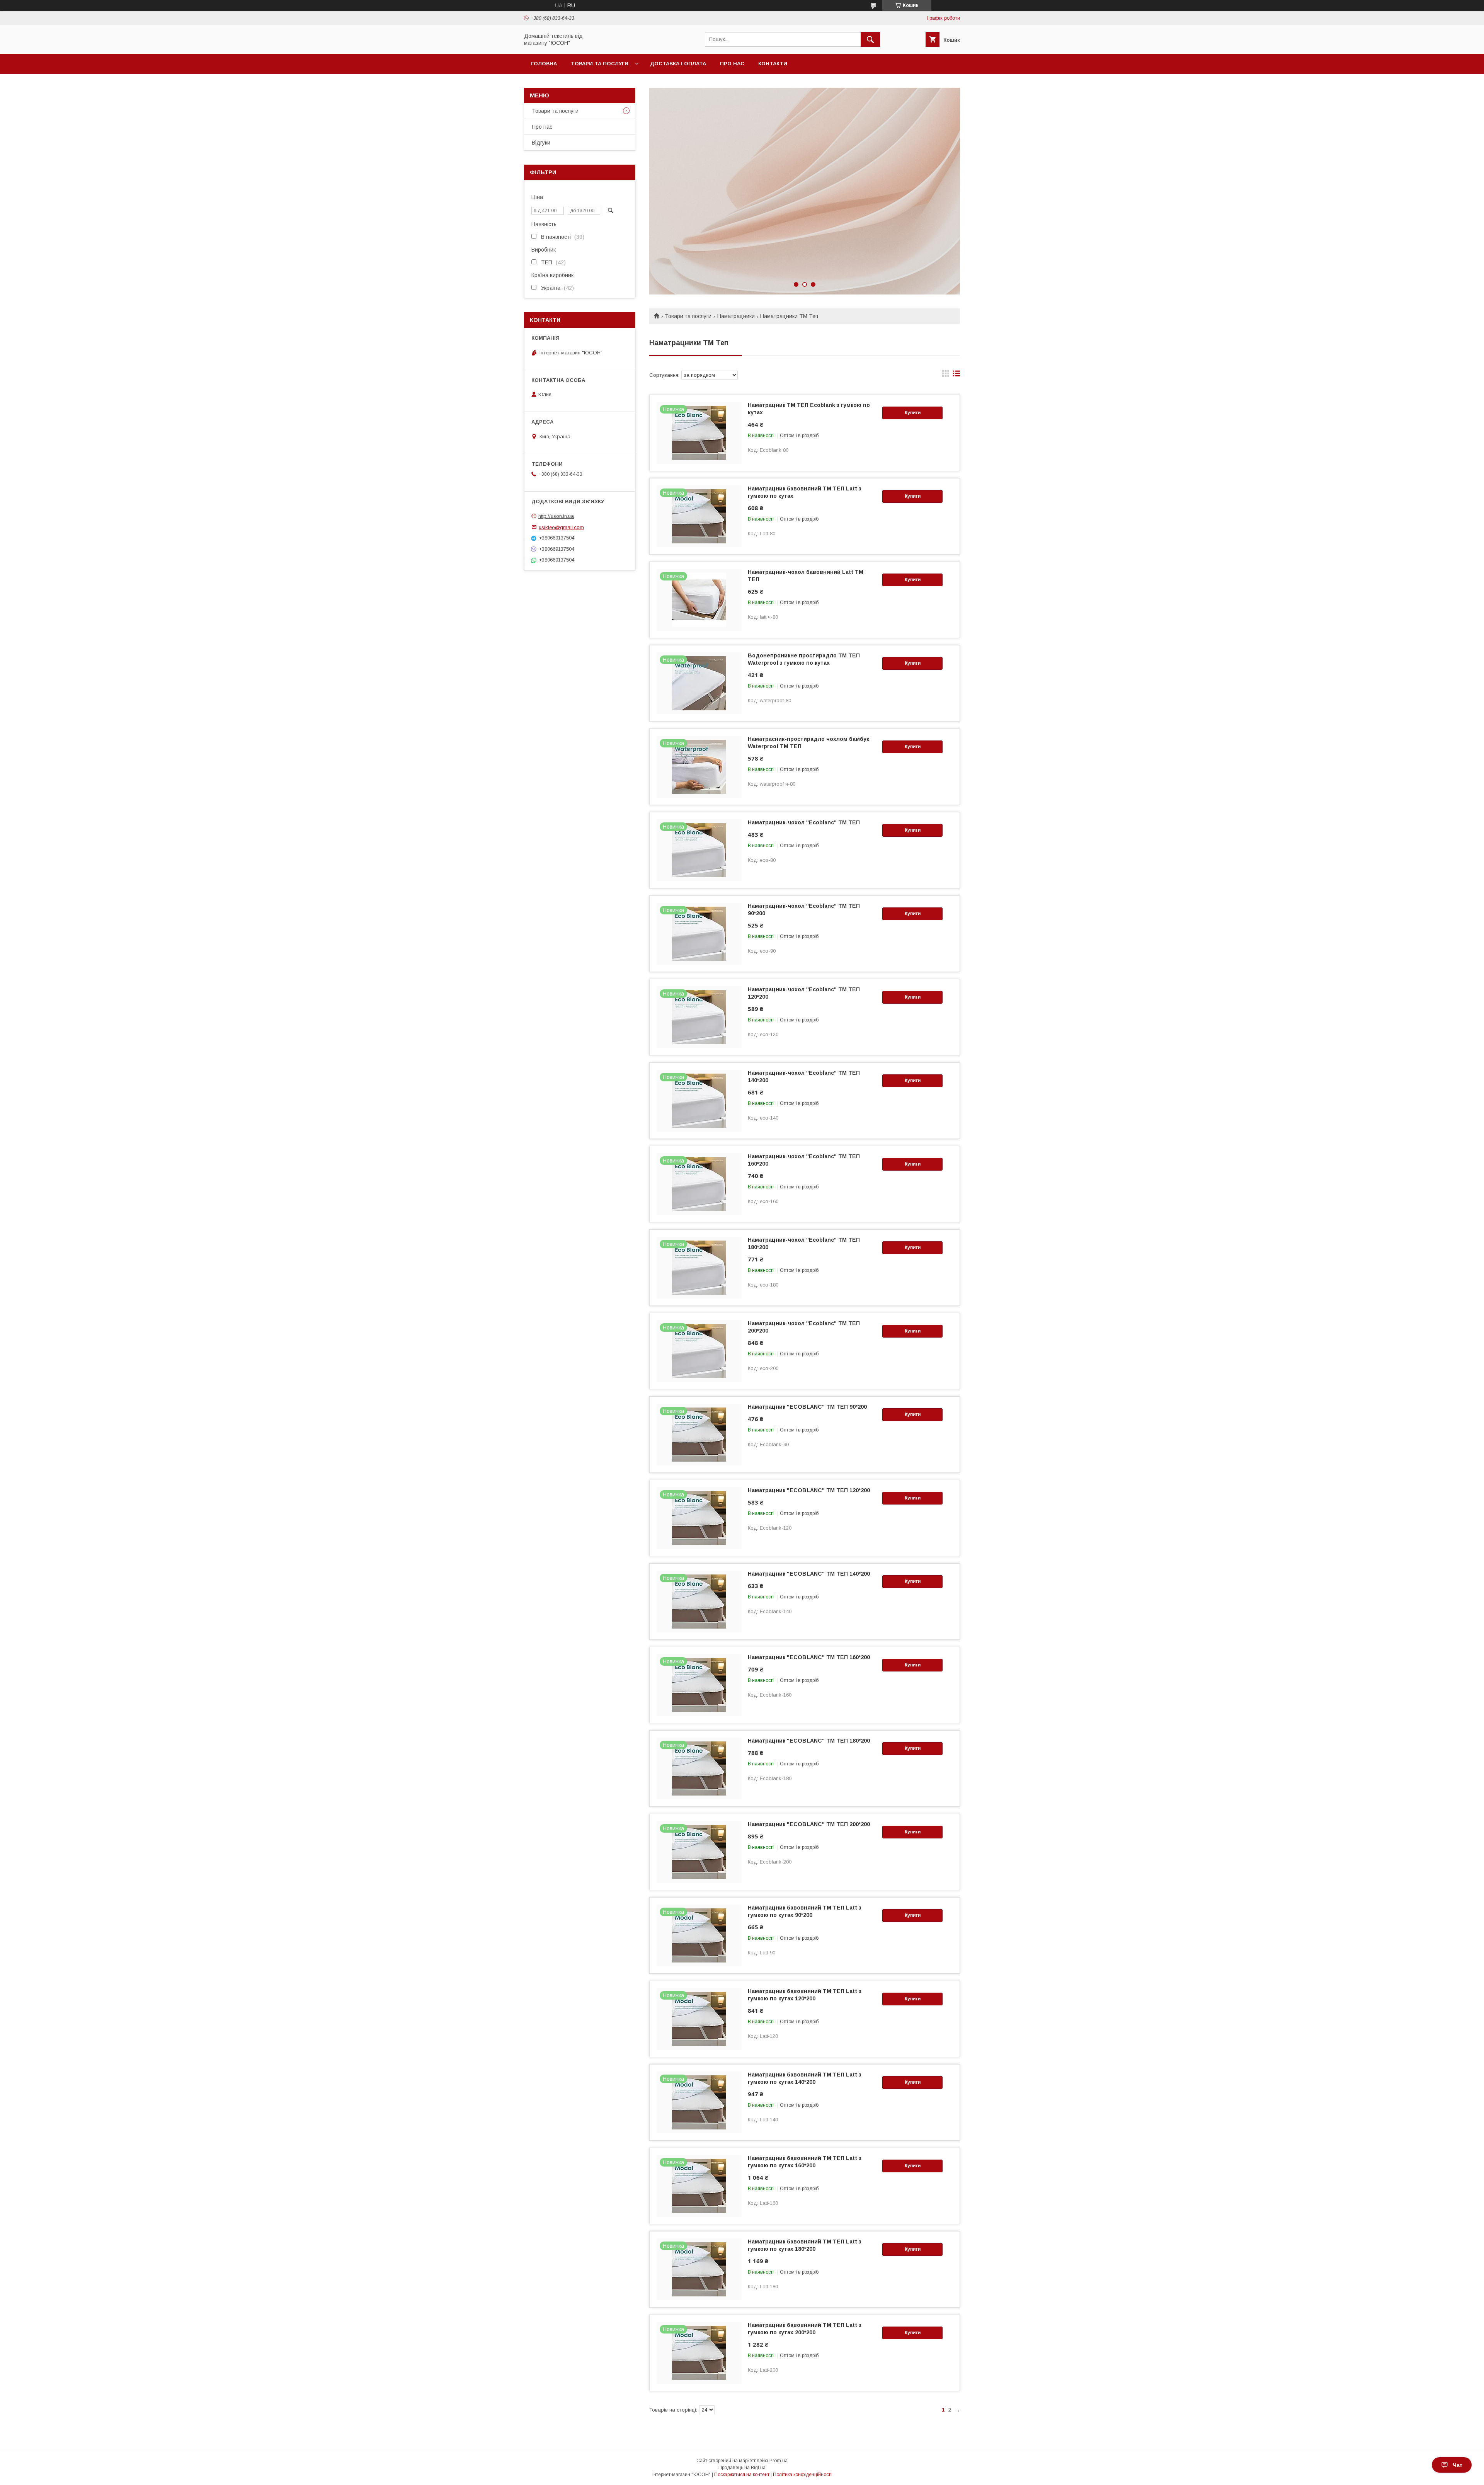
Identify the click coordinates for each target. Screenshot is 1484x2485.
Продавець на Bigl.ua (742, 2468)
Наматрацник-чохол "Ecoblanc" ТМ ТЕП (804, 822)
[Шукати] (870, 39)
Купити (913, 413)
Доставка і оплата (678, 64)
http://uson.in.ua (556, 516)
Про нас (732, 64)
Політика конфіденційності (802, 2475)
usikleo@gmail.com (561, 527)
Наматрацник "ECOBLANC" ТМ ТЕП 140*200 (809, 1574)
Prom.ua (779, 2461)
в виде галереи (946, 375)
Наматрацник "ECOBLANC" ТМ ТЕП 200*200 (809, 1824)
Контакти (773, 64)
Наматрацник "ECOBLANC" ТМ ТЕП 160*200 (809, 1657)
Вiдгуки (541, 143)
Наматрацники (736, 316)
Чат (1458, 2465)
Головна (544, 64)
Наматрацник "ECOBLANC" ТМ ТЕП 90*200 (807, 1407)
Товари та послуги (600, 64)
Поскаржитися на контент (742, 2475)
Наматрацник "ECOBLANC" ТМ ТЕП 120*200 (809, 1490)
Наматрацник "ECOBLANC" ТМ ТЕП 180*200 (809, 1741)
